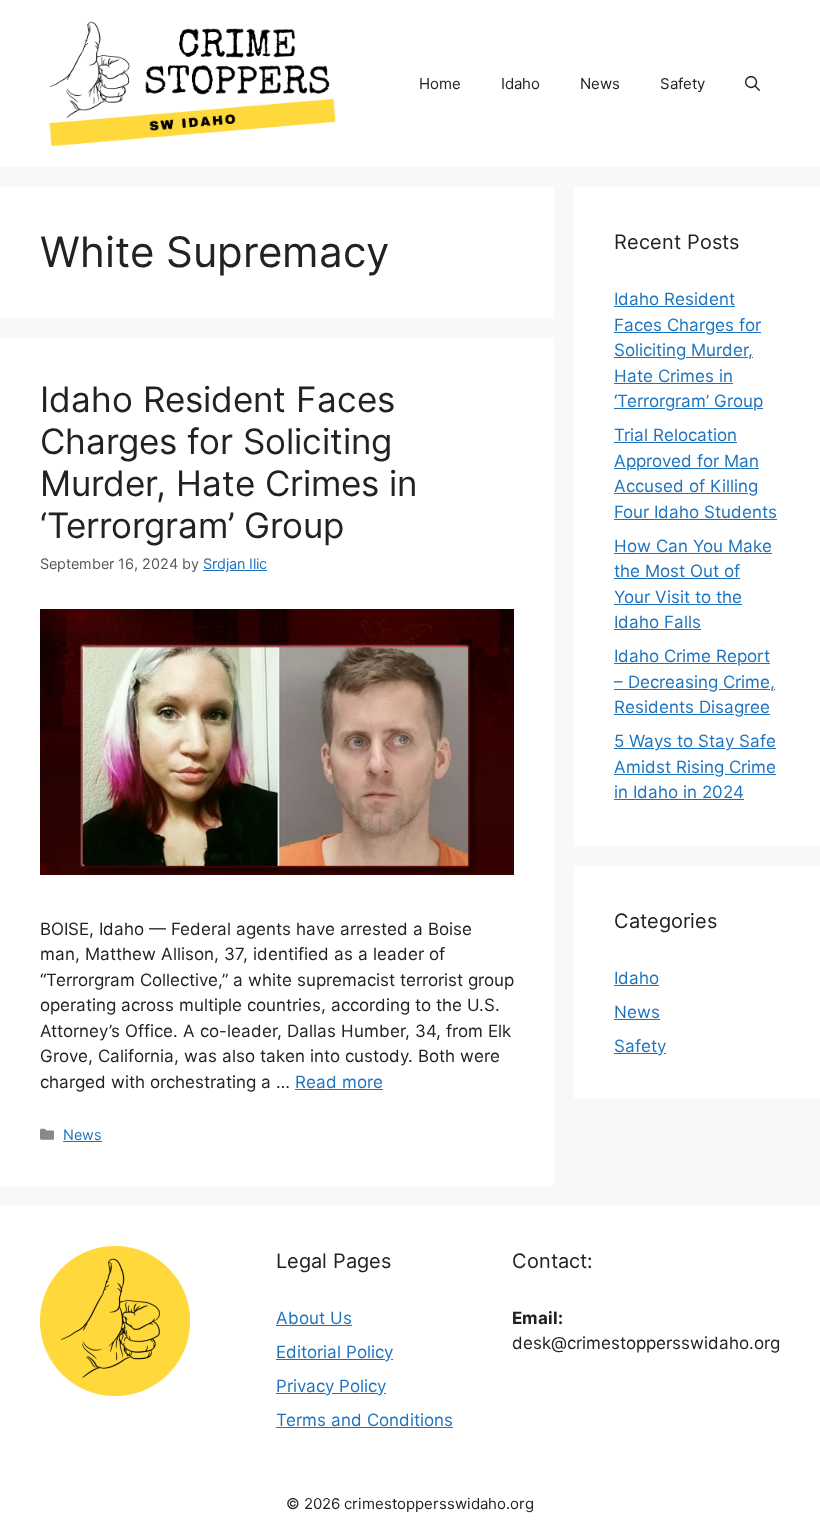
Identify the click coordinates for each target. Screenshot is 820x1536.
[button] (752, 84)
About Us (314, 1318)
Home (440, 83)
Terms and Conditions (364, 1420)
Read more (339, 1082)
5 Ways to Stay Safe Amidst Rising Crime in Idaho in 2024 (695, 766)
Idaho (520, 83)
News (600, 83)
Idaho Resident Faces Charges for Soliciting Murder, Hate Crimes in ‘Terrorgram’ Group (228, 462)
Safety (682, 83)
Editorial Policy (334, 1352)
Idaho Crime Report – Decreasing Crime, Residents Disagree (694, 681)
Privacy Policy (331, 1386)
